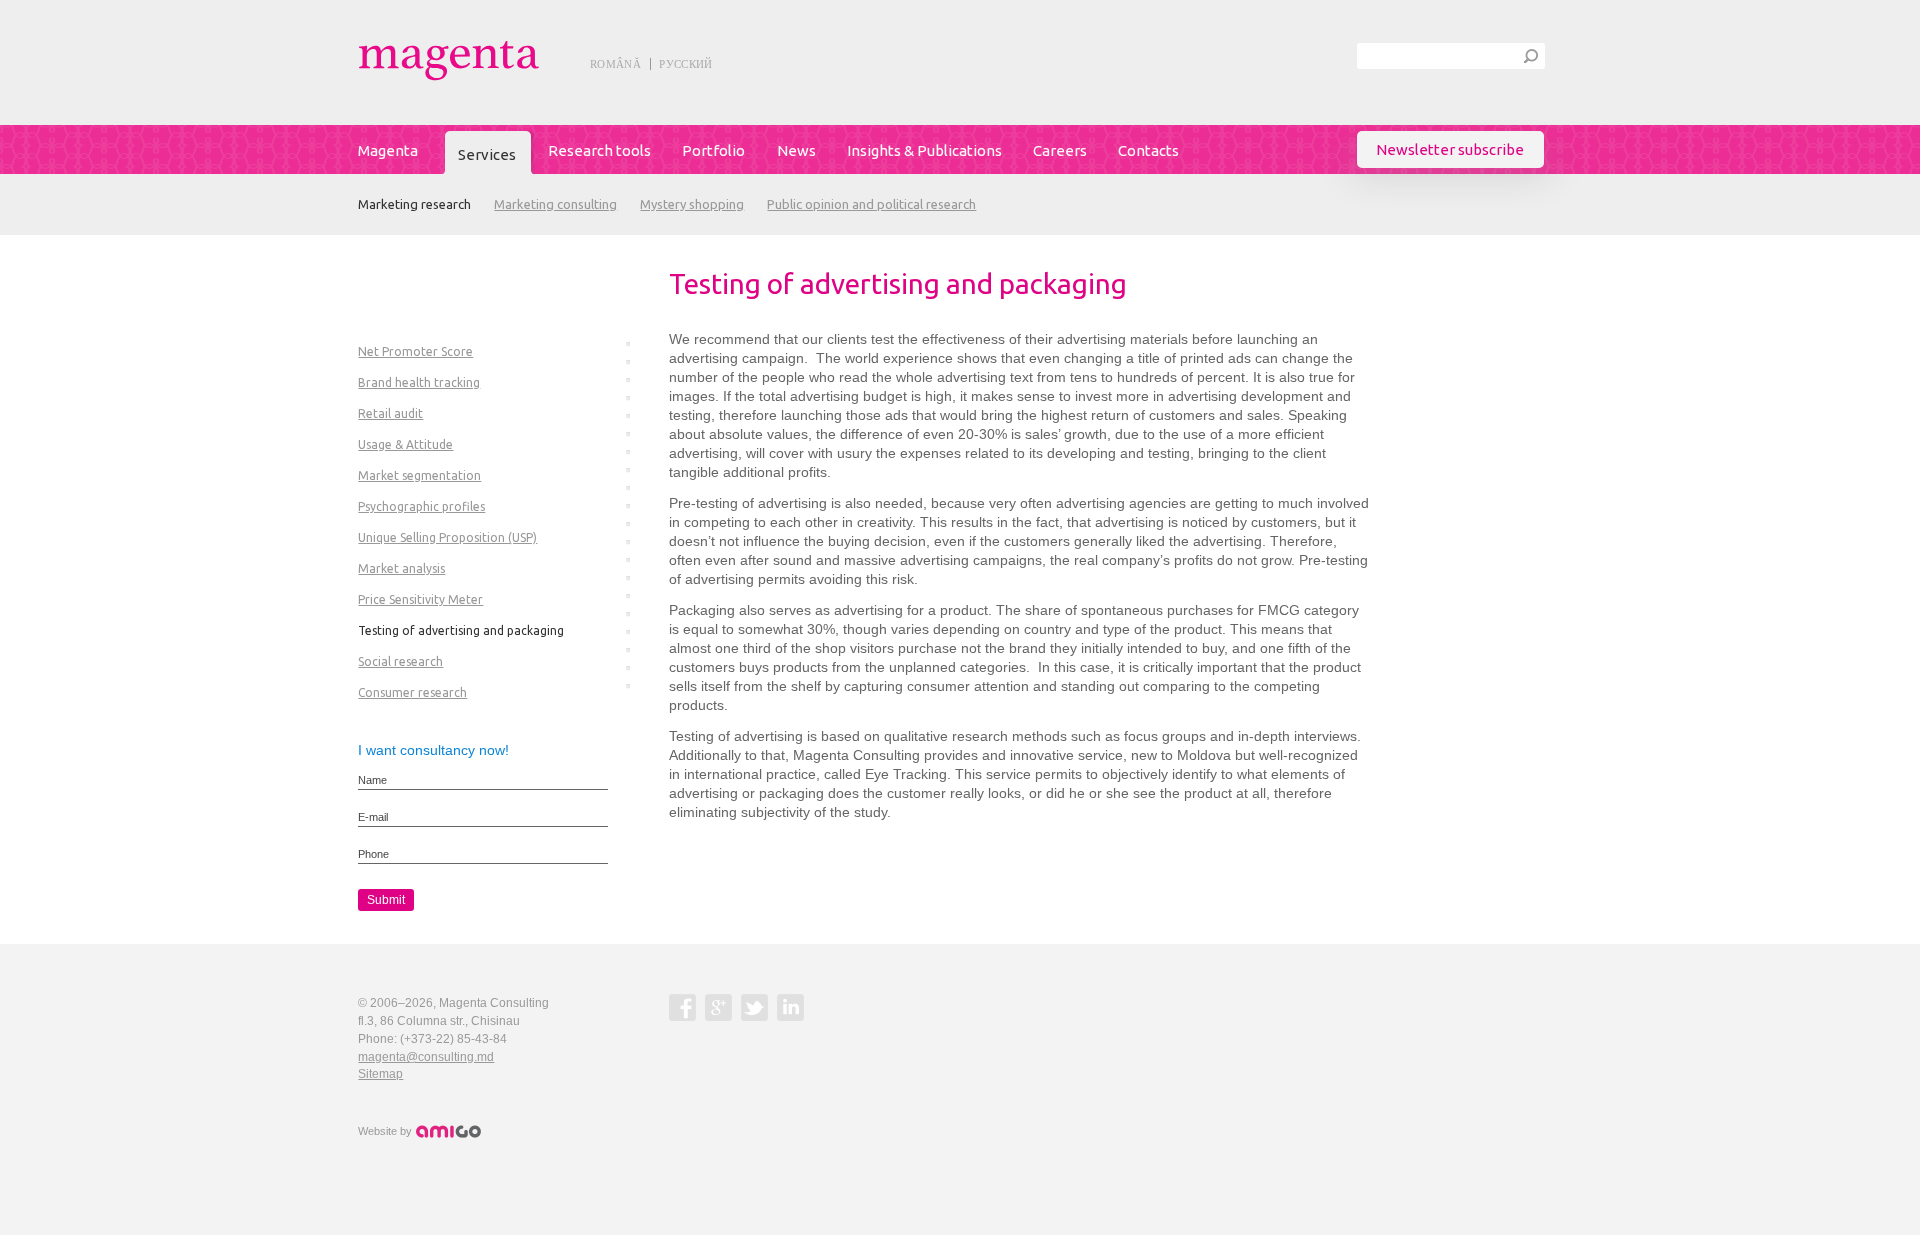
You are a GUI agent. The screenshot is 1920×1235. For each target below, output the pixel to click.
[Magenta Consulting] (494, 60)
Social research (400, 661)
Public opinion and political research (871, 204)
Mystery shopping (692, 204)
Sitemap (380, 1074)
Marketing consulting (555, 204)
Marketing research (414, 204)
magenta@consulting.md (426, 1057)
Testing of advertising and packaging (461, 630)
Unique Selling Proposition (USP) (447, 537)
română (615, 64)
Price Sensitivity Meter (420, 599)
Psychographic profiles (421, 506)
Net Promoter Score (415, 351)
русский (685, 64)
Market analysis (401, 568)
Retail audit (390, 413)
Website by (386, 1131)
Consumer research (412, 692)
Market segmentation (419, 475)
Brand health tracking (419, 382)
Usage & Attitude (405, 444)
